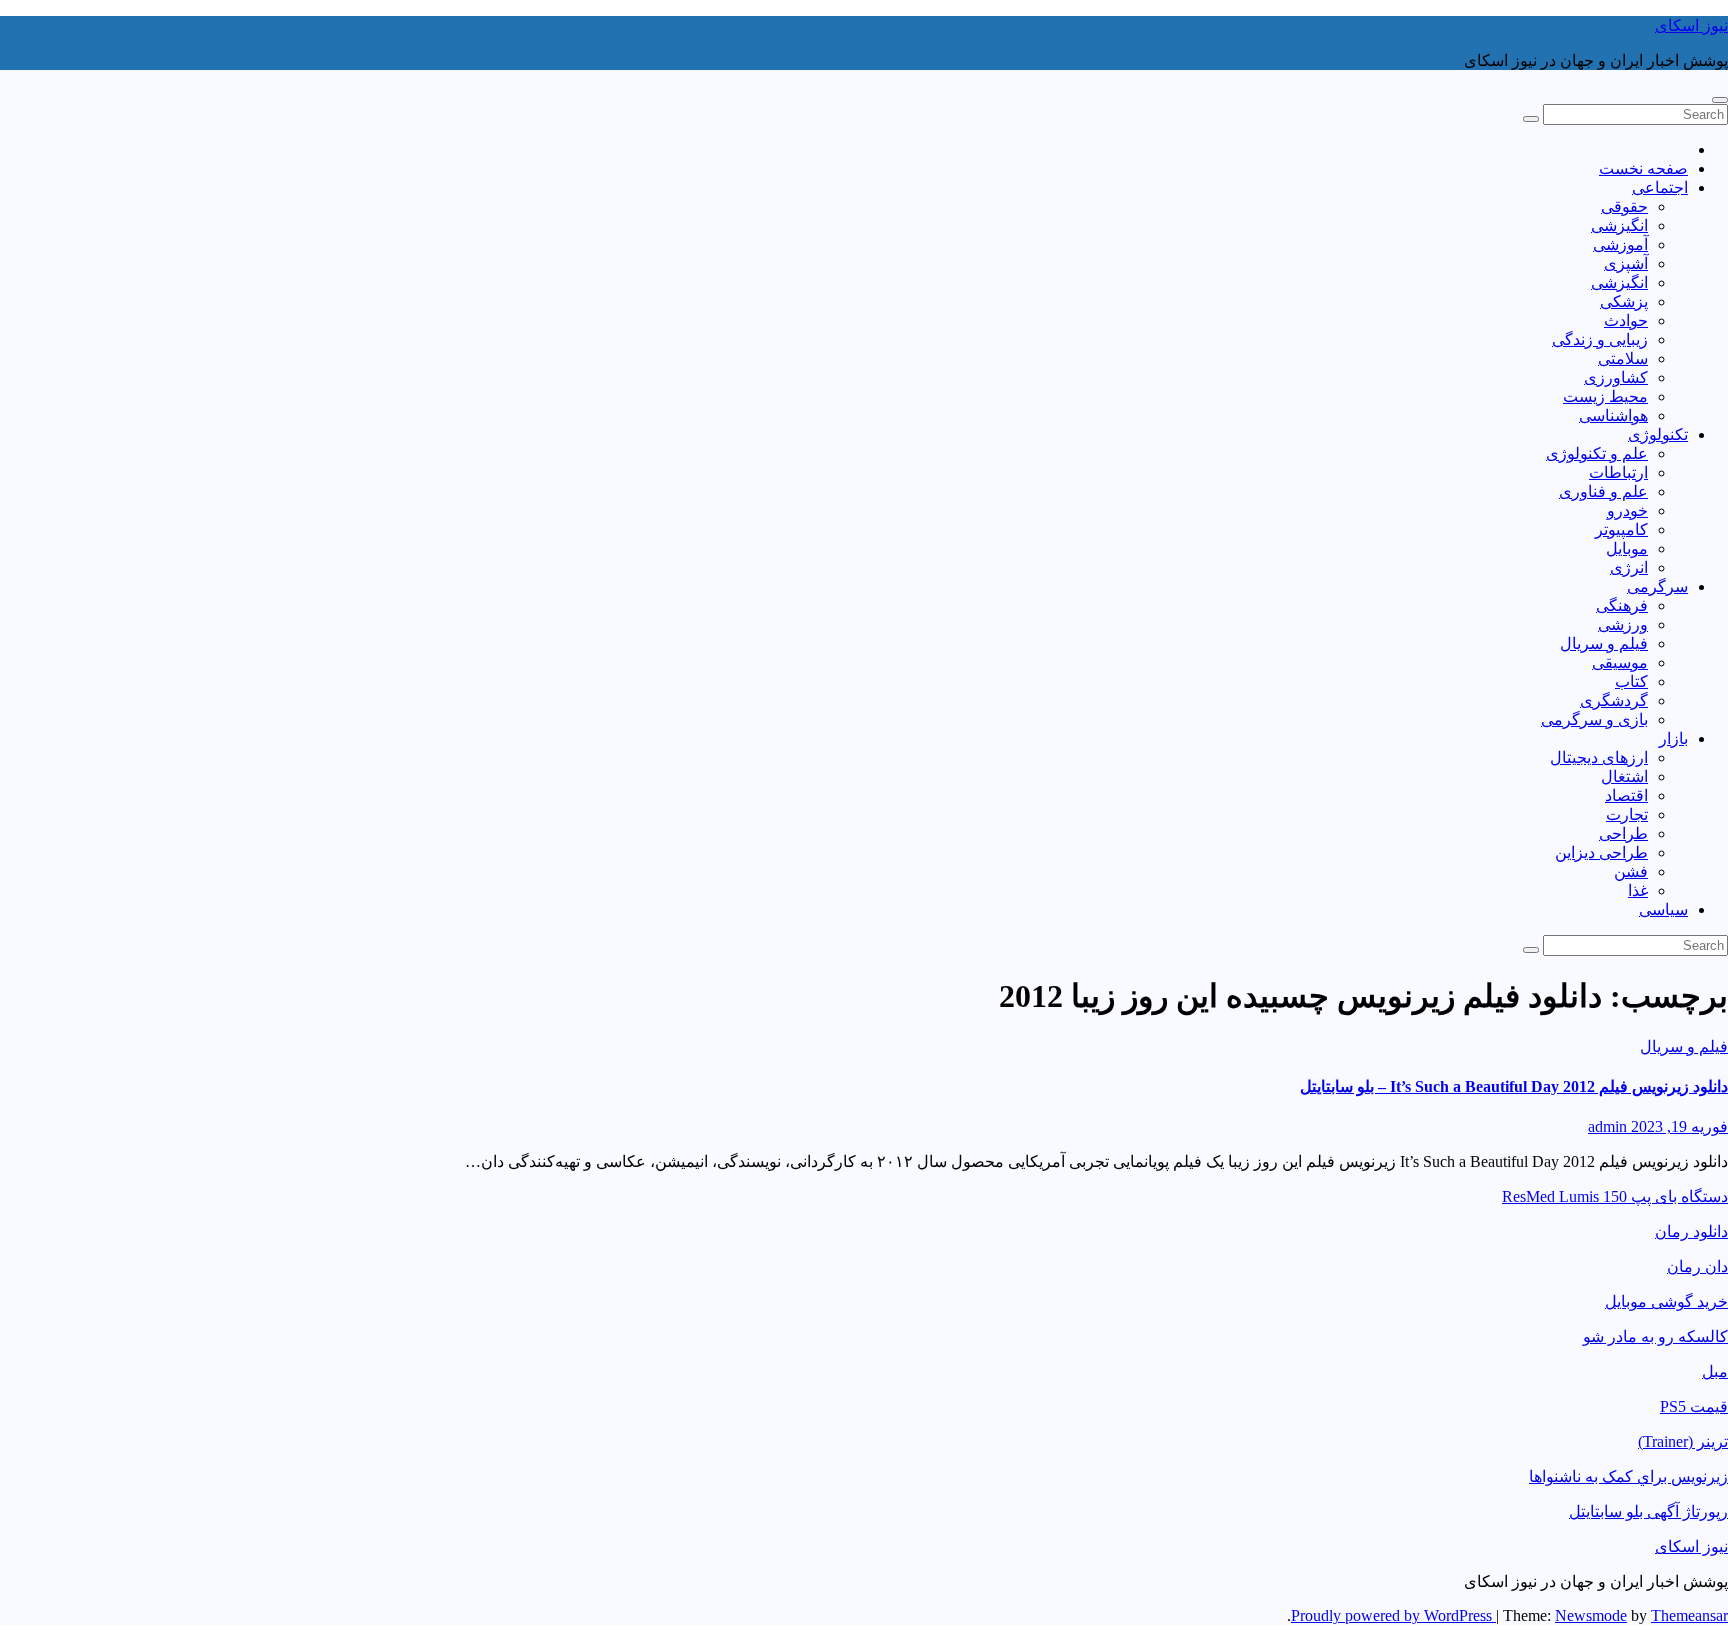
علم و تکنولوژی (1597, 453)
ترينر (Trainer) (1683, 1441)
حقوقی (1624, 206)
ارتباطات (1618, 472)
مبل (1715, 1371)
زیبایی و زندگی (1600, 339)
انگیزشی (1619, 225)
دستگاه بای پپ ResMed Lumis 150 (1615, 1196)
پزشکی (1624, 301)
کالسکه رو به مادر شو (1655, 1336)
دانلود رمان (1691, 1231)
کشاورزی (1616, 377)
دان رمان (1697, 1266)
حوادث (1626, 320)
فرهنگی (1622, 605)
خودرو (1627, 510)
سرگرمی (1657, 586)
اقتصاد (1626, 795)
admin (1607, 1126)
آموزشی (1620, 244)
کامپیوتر (1621, 529)
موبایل (1627, 548)
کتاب (1631, 681)
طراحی (1623, 833)
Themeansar (1689, 1615)
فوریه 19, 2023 (1677, 1126)
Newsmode (1591, 1615)
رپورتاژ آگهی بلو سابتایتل (1648, 1511)
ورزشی (1623, 624)
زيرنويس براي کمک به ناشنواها (1628, 1476)
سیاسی (1663, 909)
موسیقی (1620, 662)
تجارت (1627, 814)
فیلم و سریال (1604, 643)
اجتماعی (1660, 187)
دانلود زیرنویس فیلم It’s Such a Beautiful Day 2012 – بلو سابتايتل (1514, 1086)
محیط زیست (1605, 396)
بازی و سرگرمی (1594, 719)
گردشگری (1614, 700)
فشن (1631, 871)
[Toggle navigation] (1720, 100)
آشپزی (1626, 263)
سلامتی (1623, 358)
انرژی (1629, 567)
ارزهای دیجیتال (1599, 757)
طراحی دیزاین (1601, 852)
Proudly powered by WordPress (1393, 1615)
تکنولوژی (1658, 434)
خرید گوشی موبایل (1666, 1301)
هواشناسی (1613, 415)
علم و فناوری (1603, 491)
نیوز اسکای (1691, 25)
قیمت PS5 (1694, 1406)
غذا (1638, 890)
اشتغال (1624, 776)
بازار (1673, 738)
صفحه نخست (1643, 168)
